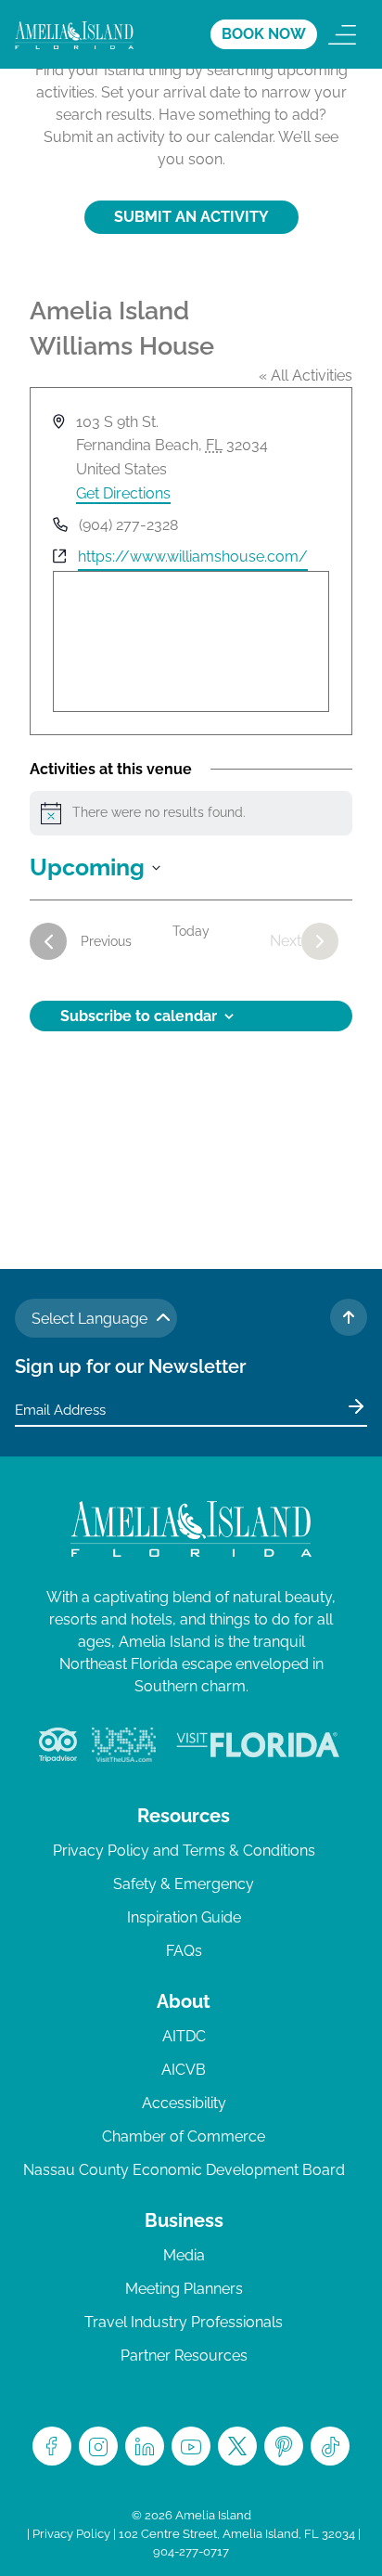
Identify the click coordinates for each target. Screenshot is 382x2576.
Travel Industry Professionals (184, 2322)
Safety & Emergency (184, 1884)
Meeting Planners (184, 2289)
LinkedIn (145, 2446)
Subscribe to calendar (139, 1016)
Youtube (191, 2446)
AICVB (184, 2070)
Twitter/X (237, 2446)
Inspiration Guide (184, 1917)
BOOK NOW (264, 34)
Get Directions (123, 493)
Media (184, 2255)
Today (191, 931)
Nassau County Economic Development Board (184, 2170)
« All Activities (306, 375)
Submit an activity (191, 217)
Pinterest (284, 2446)
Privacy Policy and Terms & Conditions (184, 1851)
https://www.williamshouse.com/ (193, 557)
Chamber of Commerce (184, 2136)
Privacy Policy (71, 2534)
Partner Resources (184, 2356)
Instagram (98, 2446)
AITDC (184, 2036)
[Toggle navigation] (342, 34)
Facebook (52, 2446)
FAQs (184, 1951)
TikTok (330, 2446)
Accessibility (184, 2103)
